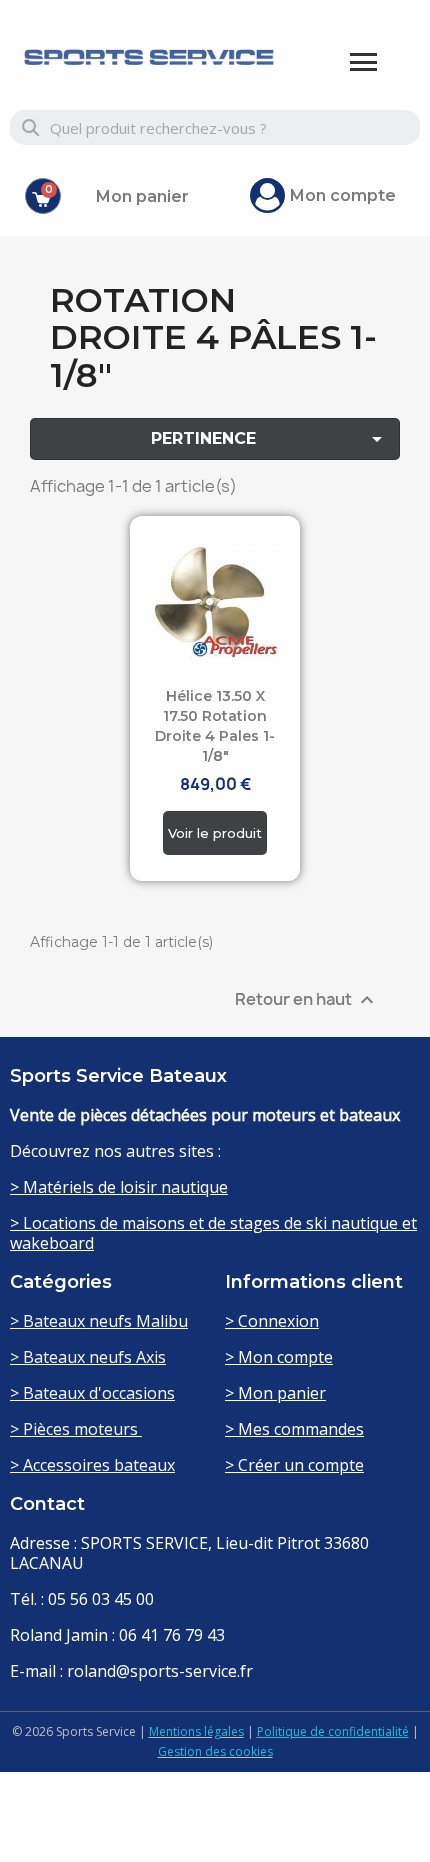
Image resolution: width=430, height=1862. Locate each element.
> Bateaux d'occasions (92, 1393)
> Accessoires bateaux (92, 1465)
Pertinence (270, 439)
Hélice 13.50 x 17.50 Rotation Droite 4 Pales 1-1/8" (215, 725)
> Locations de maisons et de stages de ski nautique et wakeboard (213, 1233)
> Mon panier (275, 1393)
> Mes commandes (294, 1429)
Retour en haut (307, 999)
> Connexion (272, 1321)
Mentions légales (196, 1731)
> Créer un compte (294, 1465)
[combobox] (215, 127)
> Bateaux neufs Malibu (99, 1321)
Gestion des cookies (215, 1751)
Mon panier (142, 196)
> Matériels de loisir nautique (119, 1187)
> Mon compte (279, 1357)
